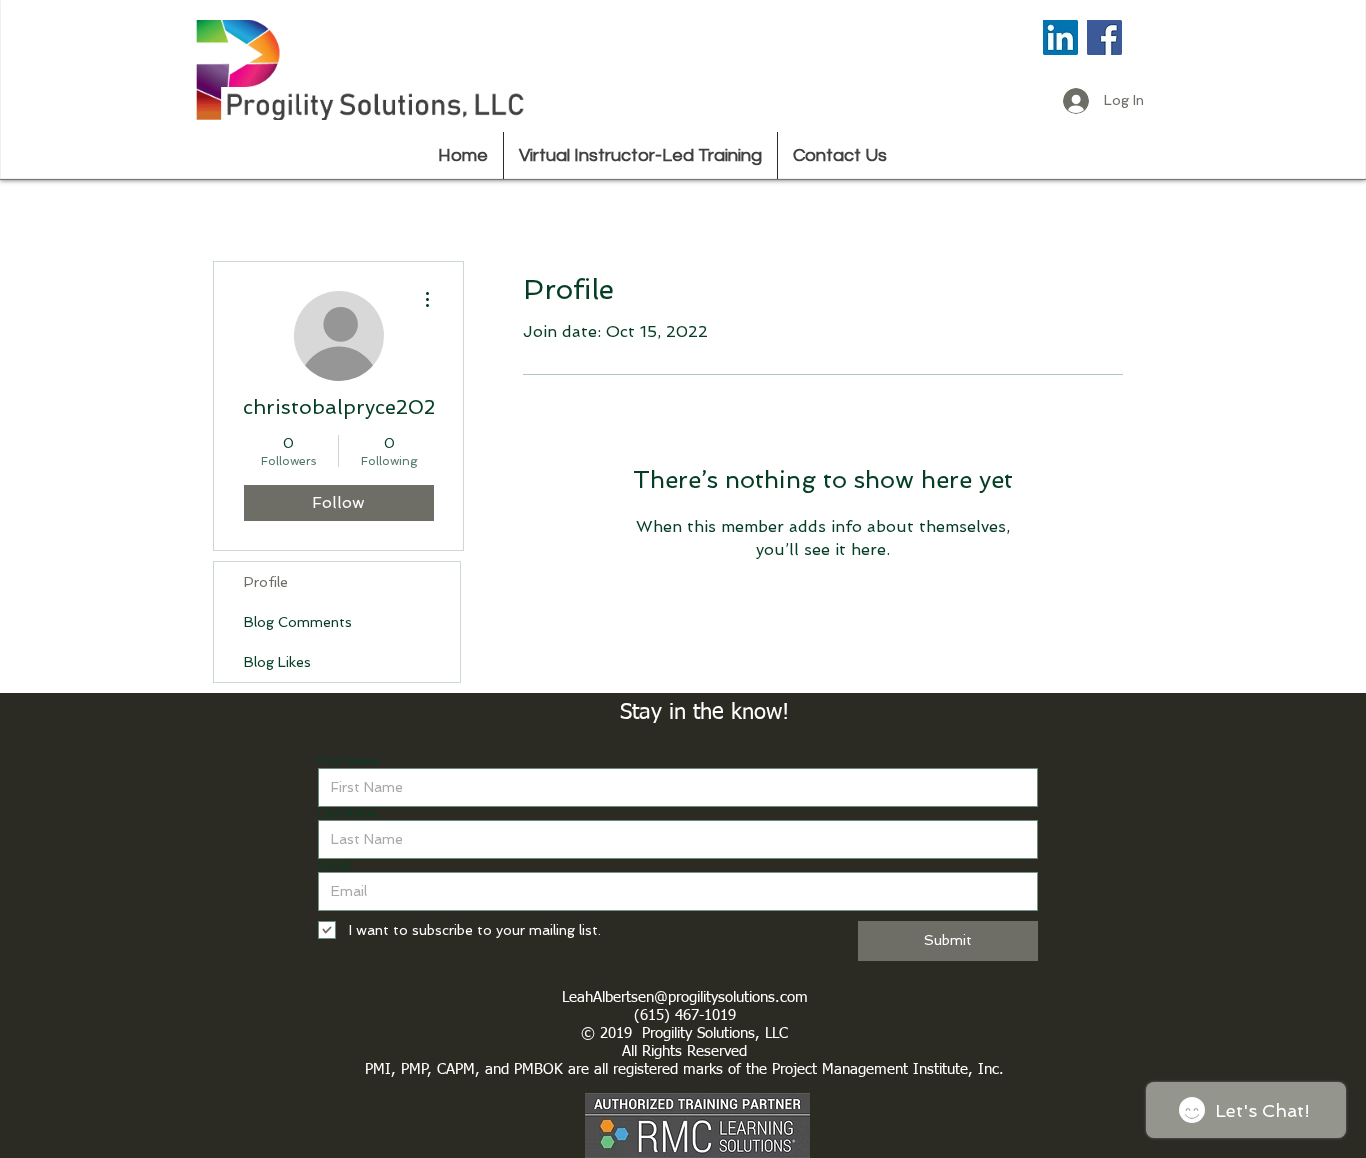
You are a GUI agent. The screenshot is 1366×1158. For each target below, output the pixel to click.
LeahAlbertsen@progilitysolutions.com (685, 997)
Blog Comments (298, 622)
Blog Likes (277, 662)
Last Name (348, 813)
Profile (266, 582)
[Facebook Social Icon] (1104, 37)
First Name (348, 761)
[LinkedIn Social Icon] (1060, 37)
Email (334, 865)
